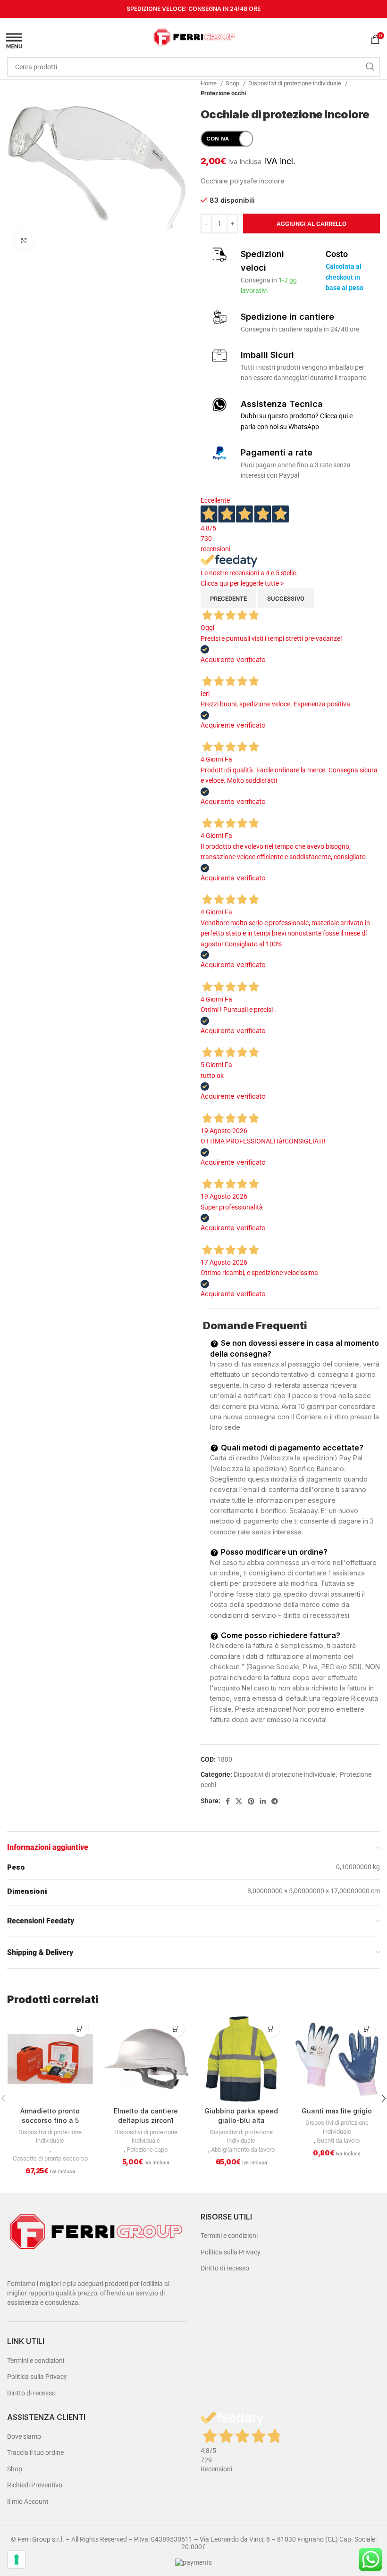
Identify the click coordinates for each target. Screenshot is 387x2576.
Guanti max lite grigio (337, 2111)
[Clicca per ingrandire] (24, 241)
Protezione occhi (223, 93)
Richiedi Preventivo (35, 2485)
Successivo (286, 599)
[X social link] (239, 1801)
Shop (233, 83)
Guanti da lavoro (338, 2141)
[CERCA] (370, 67)
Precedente (228, 599)
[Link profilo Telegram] (275, 1801)
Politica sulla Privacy (37, 2377)
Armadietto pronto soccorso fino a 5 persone (50, 2120)
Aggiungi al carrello (311, 224)
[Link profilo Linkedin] (263, 1801)
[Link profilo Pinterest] (251, 1801)
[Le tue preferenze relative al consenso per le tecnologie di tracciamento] (17, 2559)
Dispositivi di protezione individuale (295, 83)
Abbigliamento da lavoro (243, 2149)
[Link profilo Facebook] (228, 1801)
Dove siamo (24, 2436)
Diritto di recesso (31, 2393)
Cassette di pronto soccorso (50, 2158)
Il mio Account (28, 2501)
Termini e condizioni (36, 2361)
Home (209, 83)
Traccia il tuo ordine (35, 2452)
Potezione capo (147, 2149)
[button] (80, 2029)
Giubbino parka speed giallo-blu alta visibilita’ (241, 2120)
